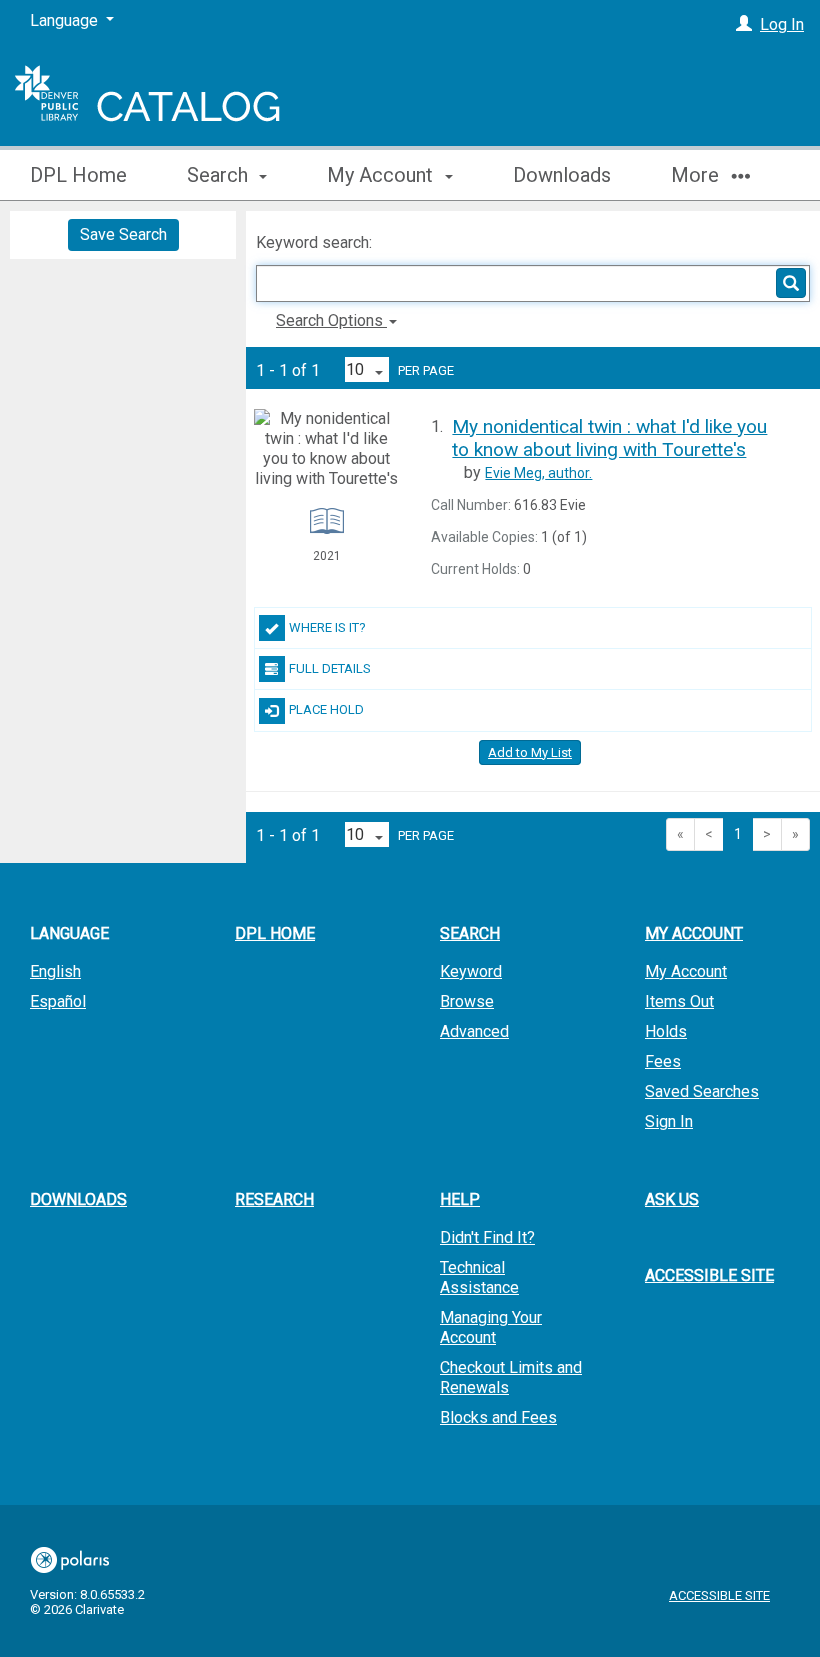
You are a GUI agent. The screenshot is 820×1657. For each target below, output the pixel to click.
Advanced (474, 1031)
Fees (663, 1061)
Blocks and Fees (498, 1417)
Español (58, 1001)
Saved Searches (702, 1091)
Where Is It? (327, 627)
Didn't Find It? (487, 1237)
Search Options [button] (331, 320)
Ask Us (672, 1199)
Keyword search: (316, 242)
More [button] (697, 175)
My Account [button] (382, 175)
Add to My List (530, 752)
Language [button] (69, 933)
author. (538, 473)
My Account (686, 971)
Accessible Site (709, 1275)
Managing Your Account (491, 1327)
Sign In (669, 1121)
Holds (666, 1031)
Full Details (330, 668)
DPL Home (78, 175)
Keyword (471, 971)
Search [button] (220, 175)
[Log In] (744, 24)
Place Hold (326, 709)
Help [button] (460, 1199)
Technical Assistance (479, 1277)
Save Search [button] (123, 234)
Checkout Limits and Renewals (511, 1377)
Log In (782, 24)
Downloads (562, 175)
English (55, 971)
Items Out (679, 1001)
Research (274, 1199)
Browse (467, 1001)
